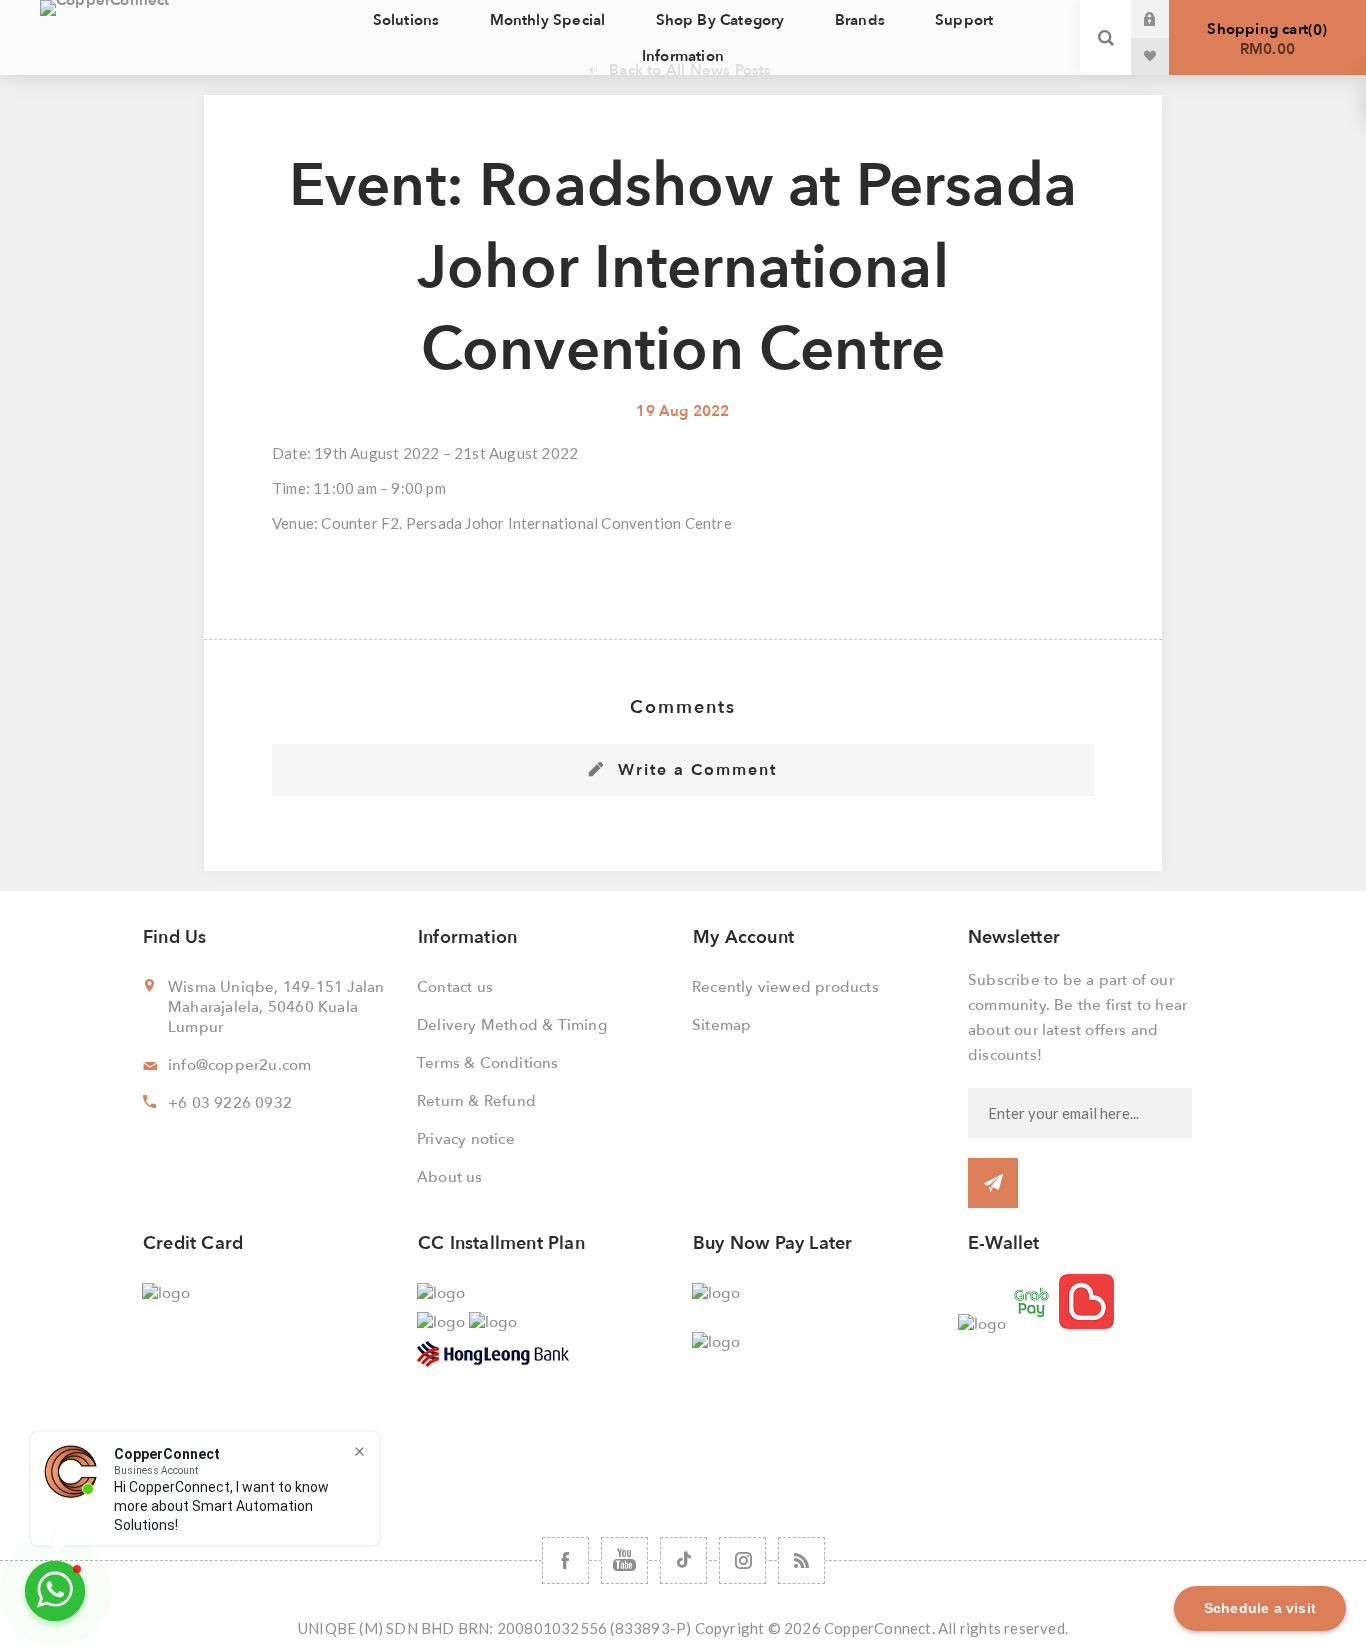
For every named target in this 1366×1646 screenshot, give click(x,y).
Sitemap (721, 1025)
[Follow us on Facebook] (565, 1560)
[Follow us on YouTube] (624, 1560)
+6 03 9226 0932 (230, 1103)
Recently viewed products (785, 987)
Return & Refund (476, 1101)
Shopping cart (1264, 39)
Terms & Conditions (488, 1063)
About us (450, 1177)
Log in (1165, 19)
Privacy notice (466, 1139)
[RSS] (801, 1560)
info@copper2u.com (239, 1065)
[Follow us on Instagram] (742, 1560)
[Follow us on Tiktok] (683, 1560)
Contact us (455, 987)
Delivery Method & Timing (512, 1025)
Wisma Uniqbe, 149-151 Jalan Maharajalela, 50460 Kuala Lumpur (276, 1007)
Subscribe (993, 1183)
